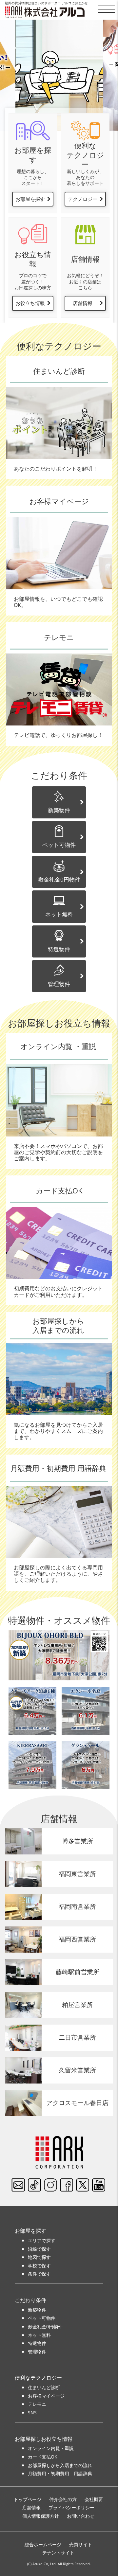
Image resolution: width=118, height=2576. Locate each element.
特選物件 (59, 949)
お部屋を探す (30, 199)
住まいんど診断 (44, 2387)
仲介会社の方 (63, 2499)
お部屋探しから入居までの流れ (60, 2465)
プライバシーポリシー (71, 2507)
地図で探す (39, 2257)
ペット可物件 (59, 845)
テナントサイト (58, 2553)
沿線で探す (39, 2249)
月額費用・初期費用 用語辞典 (60, 2473)
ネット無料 (59, 914)
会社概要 (94, 2499)
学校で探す (39, 2266)
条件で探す (39, 2274)
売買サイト (81, 2544)
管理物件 (59, 984)
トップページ (28, 2499)
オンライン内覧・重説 (51, 2448)
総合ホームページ (43, 2544)
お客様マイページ (46, 2396)
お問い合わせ (81, 2516)
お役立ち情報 (30, 303)
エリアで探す (42, 2240)
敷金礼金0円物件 (59, 879)
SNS (32, 2413)
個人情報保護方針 (41, 2516)
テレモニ (37, 2404)
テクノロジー (83, 199)
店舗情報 (83, 303)
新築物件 (59, 810)
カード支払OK (43, 2457)
